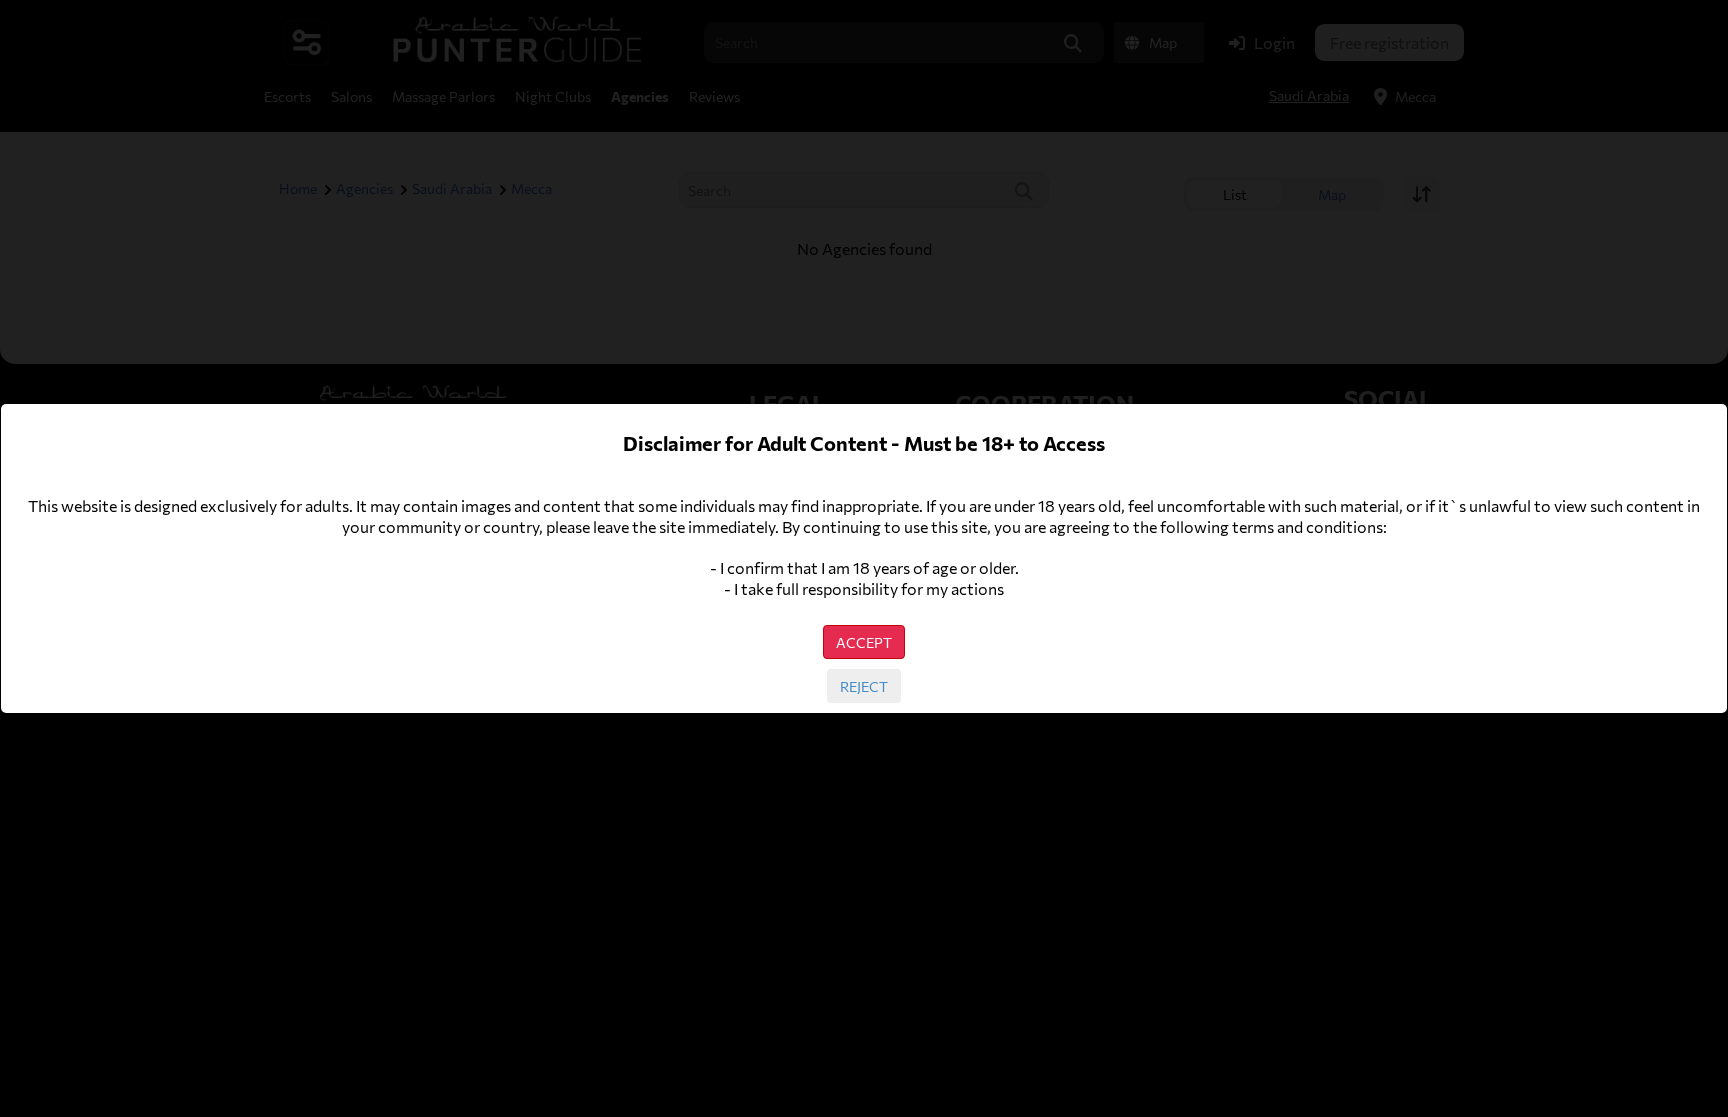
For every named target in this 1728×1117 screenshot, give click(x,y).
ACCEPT (864, 642)
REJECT (864, 686)
